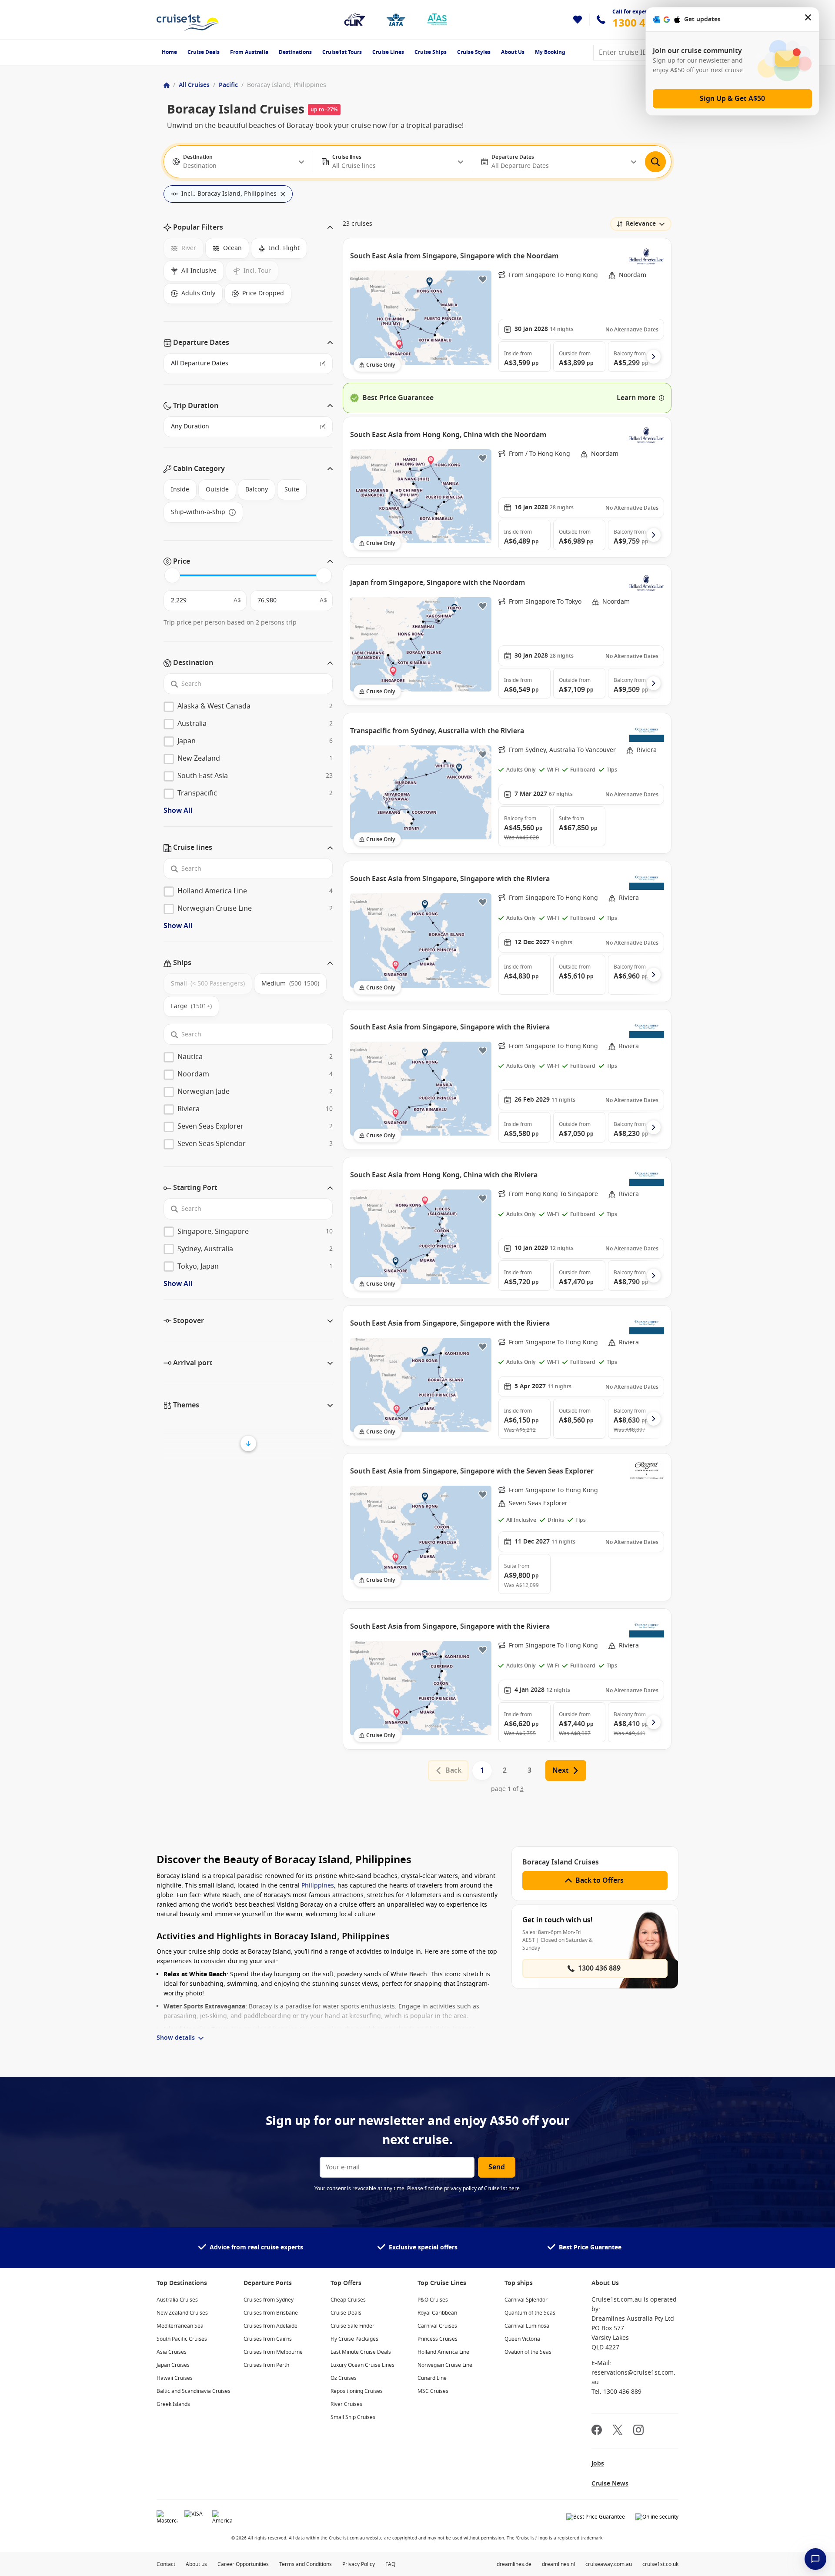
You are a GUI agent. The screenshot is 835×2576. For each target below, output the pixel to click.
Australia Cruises (177, 2300)
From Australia (249, 52)
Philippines (318, 1886)
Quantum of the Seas (530, 2313)
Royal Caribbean (437, 2313)
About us (196, 2564)
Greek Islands (173, 2404)
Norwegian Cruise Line (445, 2365)
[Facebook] (597, 2431)
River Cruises (346, 2404)
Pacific (228, 85)
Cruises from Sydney (269, 2300)
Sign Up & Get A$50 (732, 99)
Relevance (641, 224)
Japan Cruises (173, 2365)
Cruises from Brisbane (271, 2313)
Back (453, 1771)
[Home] (167, 85)
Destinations (295, 52)
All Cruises (194, 85)
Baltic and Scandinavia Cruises (194, 2391)
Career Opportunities (243, 2564)
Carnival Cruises (437, 2326)
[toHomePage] (188, 20)
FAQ (390, 2564)
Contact (166, 2564)
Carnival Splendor (526, 2300)
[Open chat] (815, 2559)
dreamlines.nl (558, 2564)
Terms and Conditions (306, 2564)
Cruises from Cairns (268, 2339)
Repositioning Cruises (357, 2391)
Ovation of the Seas (528, 2352)
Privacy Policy (359, 2564)
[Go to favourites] (578, 20)
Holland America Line (443, 2352)
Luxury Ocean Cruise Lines (362, 2365)
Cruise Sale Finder (352, 2326)
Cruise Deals (204, 52)
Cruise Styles (474, 52)
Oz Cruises (344, 2378)
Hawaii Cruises (175, 2378)
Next (561, 1771)
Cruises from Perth (266, 2365)
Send (497, 2167)
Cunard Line (432, 2378)
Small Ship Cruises (353, 2417)
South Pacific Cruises (182, 2339)
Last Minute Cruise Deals (361, 2352)
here (514, 2188)
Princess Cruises (438, 2339)
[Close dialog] (808, 19)
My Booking (550, 52)
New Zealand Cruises (182, 2313)
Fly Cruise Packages (354, 2339)
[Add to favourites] (483, 279)
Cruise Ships (431, 52)
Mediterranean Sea (180, 2326)
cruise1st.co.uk (660, 2564)
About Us (513, 52)
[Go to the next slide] (654, 357)
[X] (618, 2431)
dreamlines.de (514, 2564)
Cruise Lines (388, 52)
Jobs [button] (598, 2464)
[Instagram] (638, 2431)
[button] (248, 227)
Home (169, 52)
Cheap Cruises (348, 2300)
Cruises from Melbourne (273, 2352)
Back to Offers (600, 1881)
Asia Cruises (172, 2352)
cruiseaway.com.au (609, 2564)
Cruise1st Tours (342, 52)
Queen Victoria (522, 2339)
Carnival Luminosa (527, 2326)
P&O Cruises (433, 2300)
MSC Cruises (433, 2391)
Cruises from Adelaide (271, 2326)
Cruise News (610, 2484)
